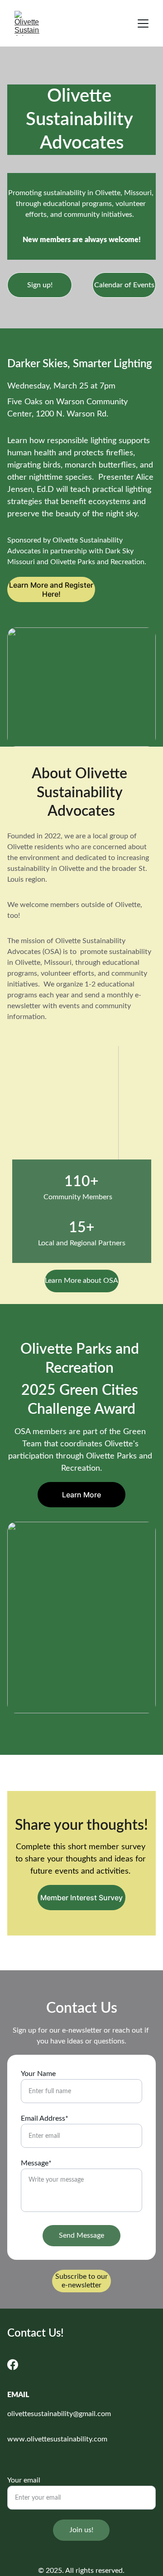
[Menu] (143, 23)
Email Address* (45, 2118)
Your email (24, 2480)
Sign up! (40, 285)
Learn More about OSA (81, 1281)
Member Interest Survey (81, 1898)
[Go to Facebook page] (13, 2365)
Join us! (81, 2530)
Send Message (81, 2235)
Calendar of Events (124, 285)
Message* (36, 2163)
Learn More (81, 1495)
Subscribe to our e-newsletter (81, 2281)
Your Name (38, 2074)
